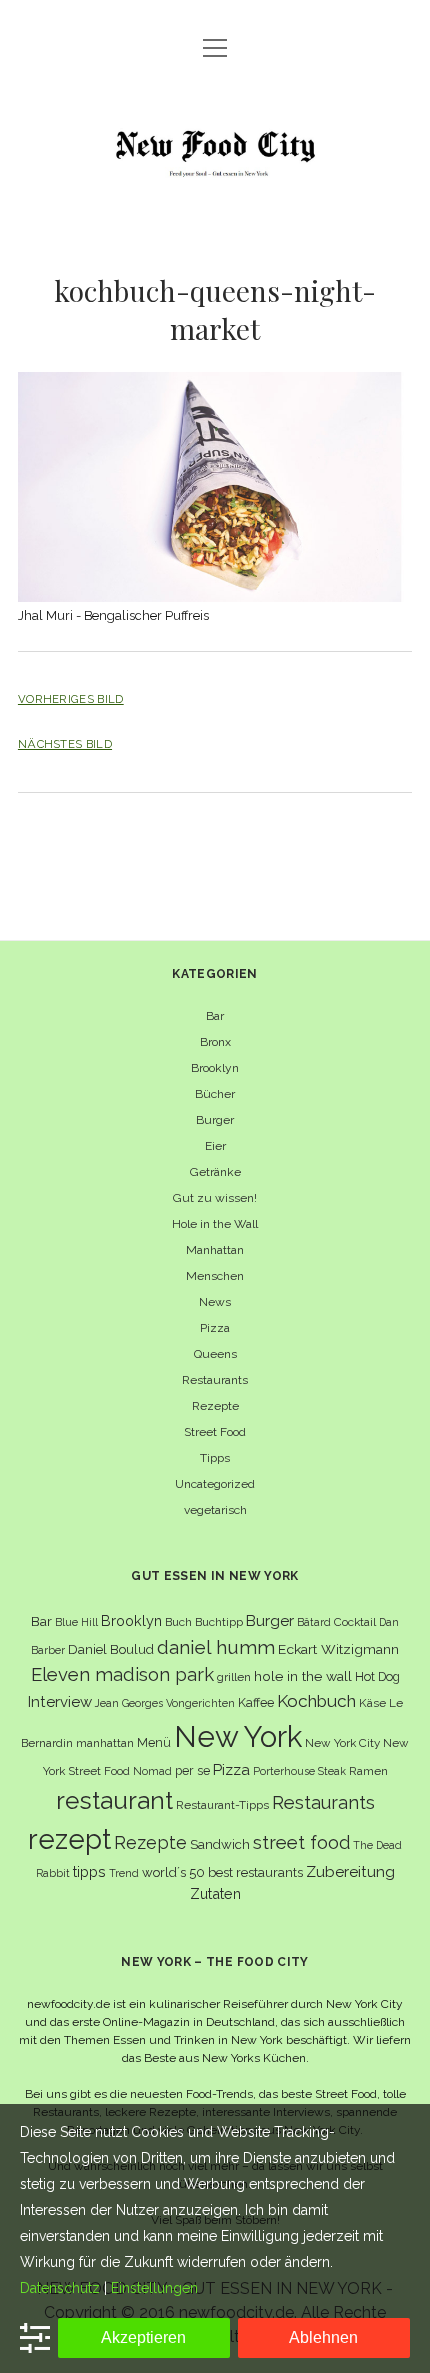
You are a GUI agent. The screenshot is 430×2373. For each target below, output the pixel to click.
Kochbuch (316, 1701)
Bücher (215, 1094)
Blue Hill (76, 1622)
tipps (89, 1871)
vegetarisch (215, 1510)
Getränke (215, 1172)
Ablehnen (323, 2337)
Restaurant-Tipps (222, 1805)
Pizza (215, 1328)
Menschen (215, 1276)
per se (192, 1770)
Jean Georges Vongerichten (165, 1703)
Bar (215, 1016)
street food (301, 1842)
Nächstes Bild (65, 744)
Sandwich (220, 1844)
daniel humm (216, 1647)
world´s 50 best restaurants (222, 1872)
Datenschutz (60, 2288)
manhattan (105, 1743)
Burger (215, 1120)
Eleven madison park (122, 1674)
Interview (60, 1702)
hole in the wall (303, 1676)
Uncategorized (215, 1484)
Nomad (152, 1771)
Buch (178, 1622)
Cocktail (355, 1622)
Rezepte (215, 1406)
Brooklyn (215, 1068)
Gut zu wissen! (215, 1198)
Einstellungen (154, 2288)
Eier (215, 1146)
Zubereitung (350, 1871)
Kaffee (256, 1702)
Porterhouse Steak (299, 1771)
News (215, 1302)
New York (238, 1736)
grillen (234, 1677)
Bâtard (314, 1622)
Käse (372, 1703)
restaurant (114, 1800)
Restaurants (215, 1380)
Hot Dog (377, 1676)
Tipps (215, 1458)
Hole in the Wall (215, 1224)
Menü (154, 1742)
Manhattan (215, 1250)
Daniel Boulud (111, 1649)
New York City (342, 1743)
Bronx (215, 1042)
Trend (124, 1873)
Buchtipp (219, 1622)
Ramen (368, 1771)
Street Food (215, 1432)
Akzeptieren (143, 2337)
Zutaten (215, 1893)
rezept (69, 1839)
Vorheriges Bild (71, 699)
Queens (215, 1354)
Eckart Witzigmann (338, 1649)
